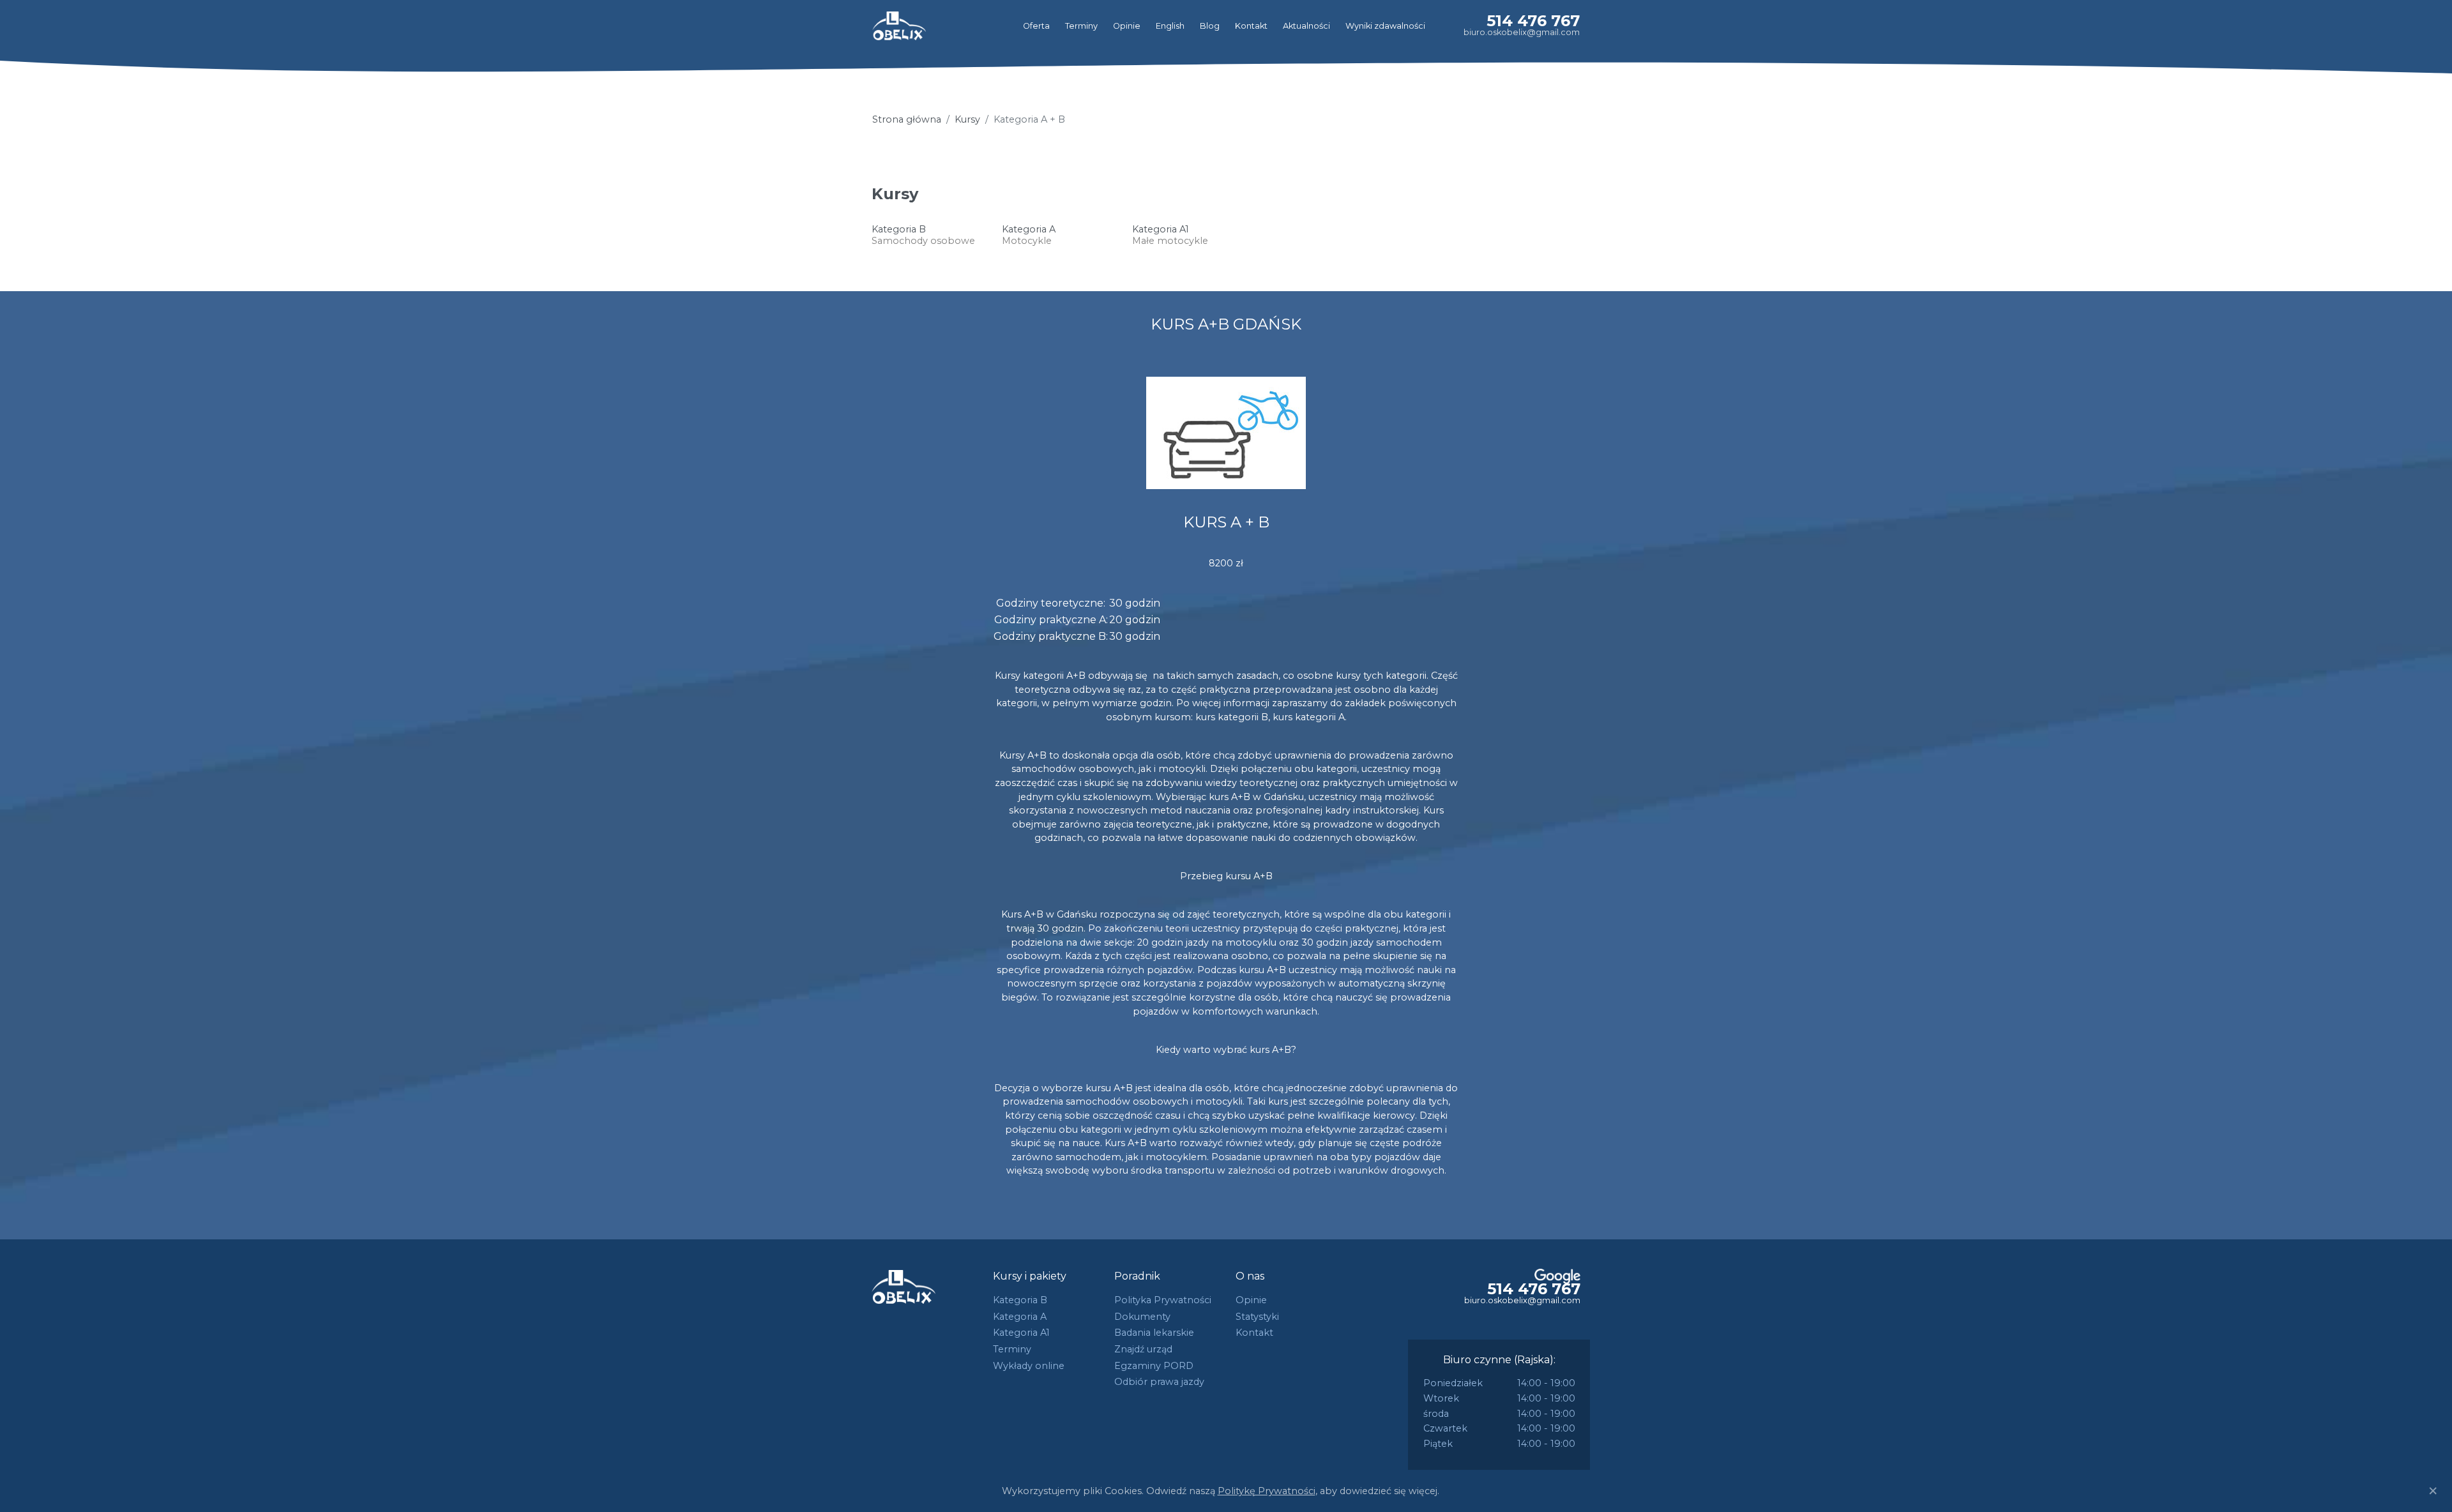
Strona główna (907, 119)
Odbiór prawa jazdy (1159, 1382)
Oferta (1036, 26)
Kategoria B (1020, 1300)
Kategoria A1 (1021, 1333)
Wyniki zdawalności (1385, 26)
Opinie (1127, 26)
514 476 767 (1533, 21)
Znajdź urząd (1143, 1349)
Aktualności (1306, 26)
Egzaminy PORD (1154, 1366)
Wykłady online (1029, 1366)
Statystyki (1257, 1317)
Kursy (967, 119)
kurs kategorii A (1309, 717)
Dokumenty (1142, 1317)
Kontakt (1251, 26)
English (1170, 26)
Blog (1210, 26)
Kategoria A (1020, 1317)
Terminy (1081, 26)
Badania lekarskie (1154, 1333)
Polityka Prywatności (1163, 1300)
